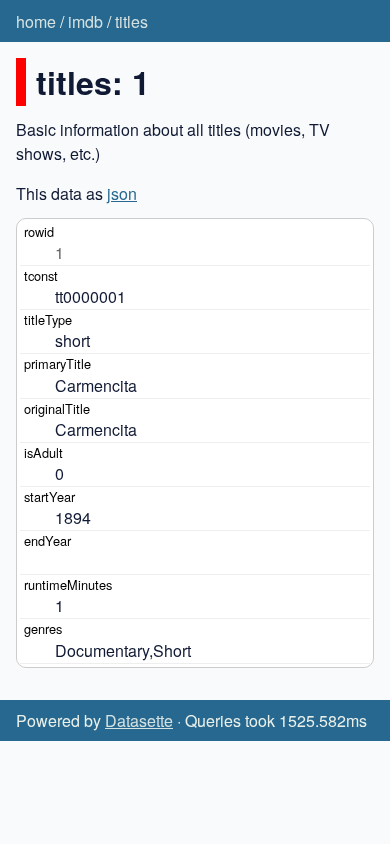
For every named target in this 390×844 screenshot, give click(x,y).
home (36, 21)
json (122, 193)
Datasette (139, 720)
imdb (85, 21)
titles (131, 21)
